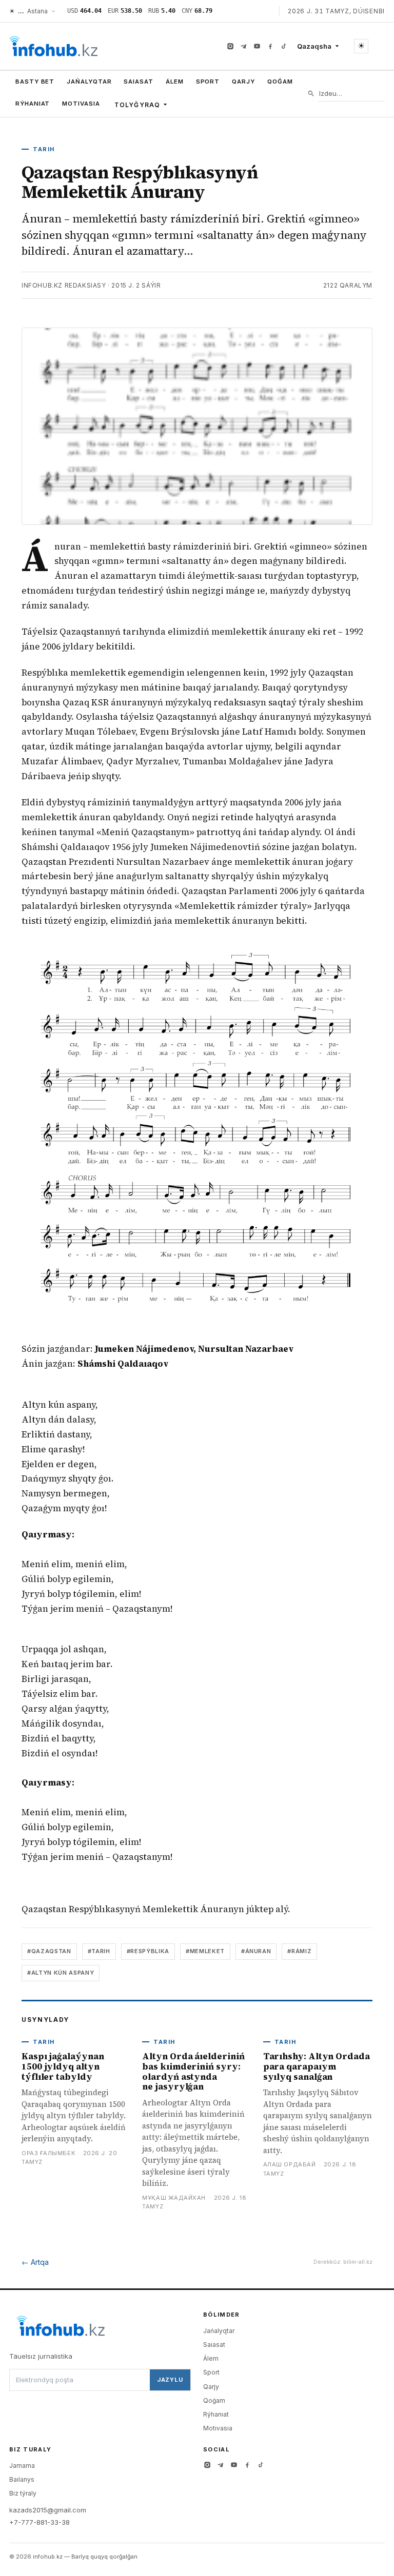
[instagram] (230, 46)
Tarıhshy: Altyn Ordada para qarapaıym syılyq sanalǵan (317, 2066)
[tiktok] (284, 46)
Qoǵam (280, 82)
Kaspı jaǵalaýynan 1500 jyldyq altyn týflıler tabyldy (63, 2066)
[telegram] (244, 46)
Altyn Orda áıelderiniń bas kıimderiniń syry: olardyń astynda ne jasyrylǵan (193, 2071)
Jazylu (170, 2380)
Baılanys (22, 2479)
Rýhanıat (33, 104)
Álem (175, 82)
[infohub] (53, 46)
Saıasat (138, 82)
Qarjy (243, 82)
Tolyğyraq (137, 105)
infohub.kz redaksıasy (64, 285)
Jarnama (22, 2466)
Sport (208, 82)
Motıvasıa (81, 104)
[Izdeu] (311, 94)
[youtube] (257, 46)
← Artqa (35, 2262)
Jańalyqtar (89, 82)
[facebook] (270, 46)
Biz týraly (23, 2493)
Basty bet (35, 82)
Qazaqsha (314, 46)
